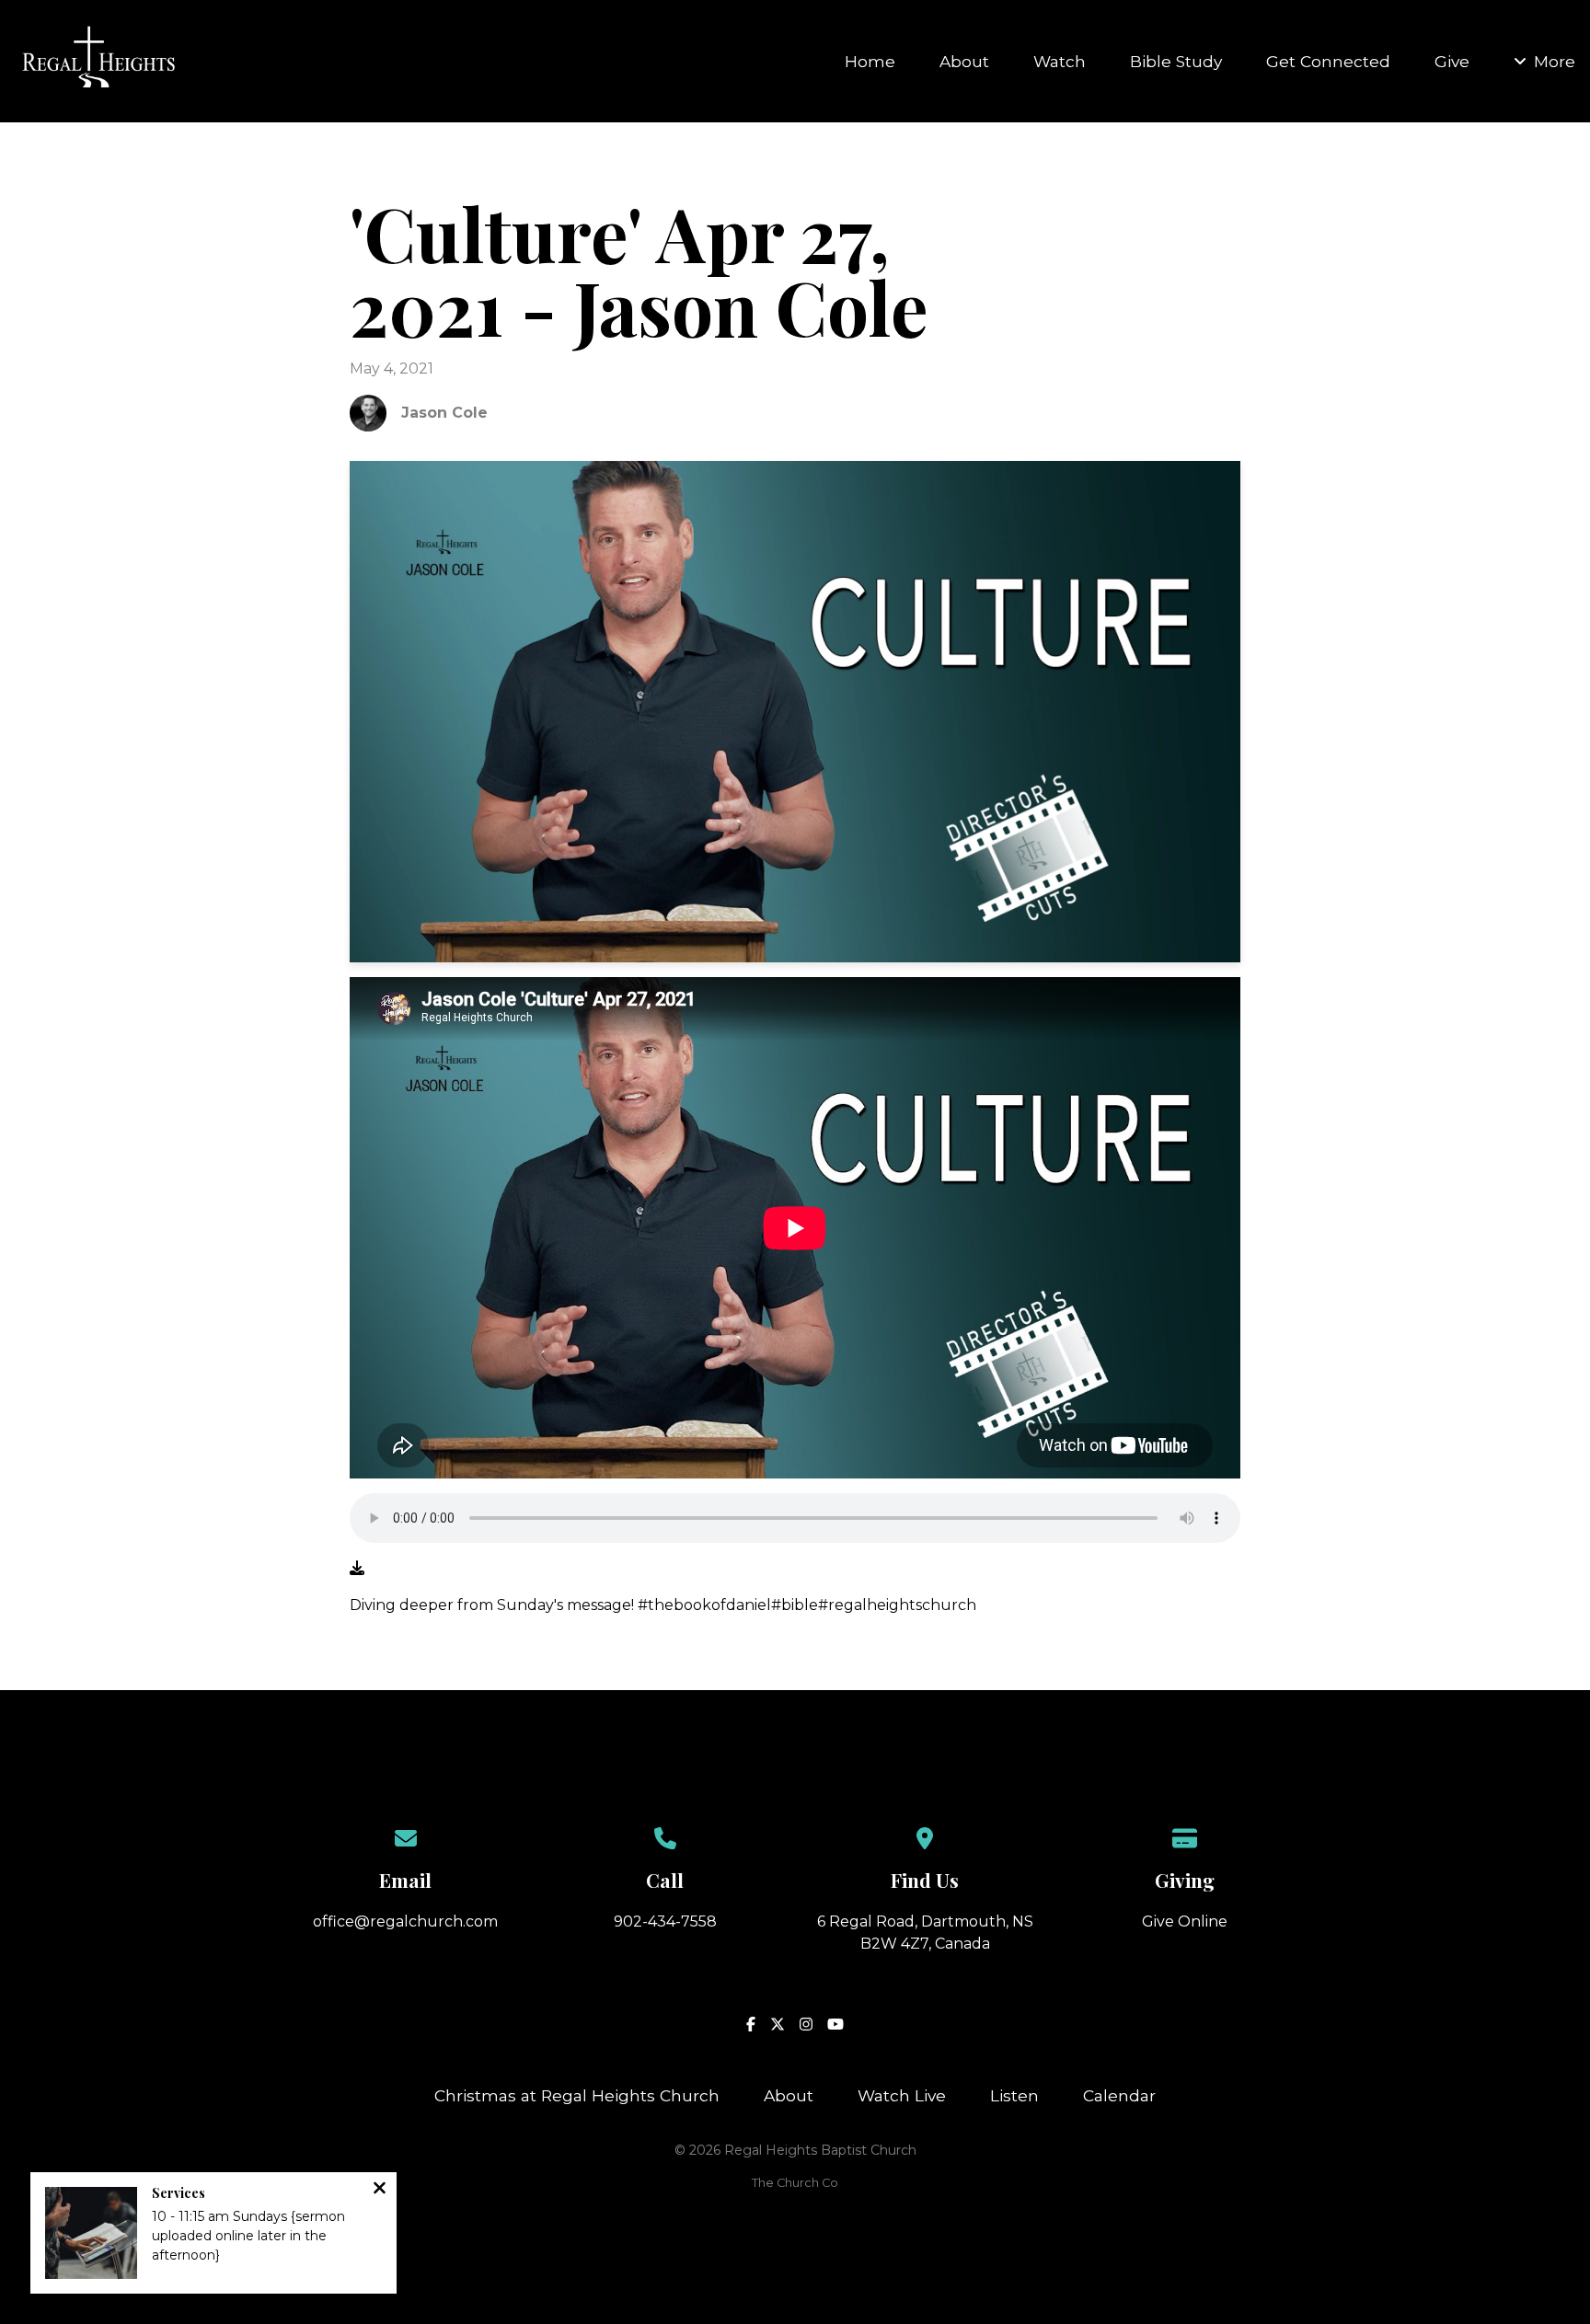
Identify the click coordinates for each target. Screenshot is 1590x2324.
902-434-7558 (665, 1921)
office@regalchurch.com (405, 1921)
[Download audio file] (357, 1569)
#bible (795, 1605)
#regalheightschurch (897, 1605)
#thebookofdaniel (704, 1605)
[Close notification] (380, 2190)
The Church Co (795, 2183)
